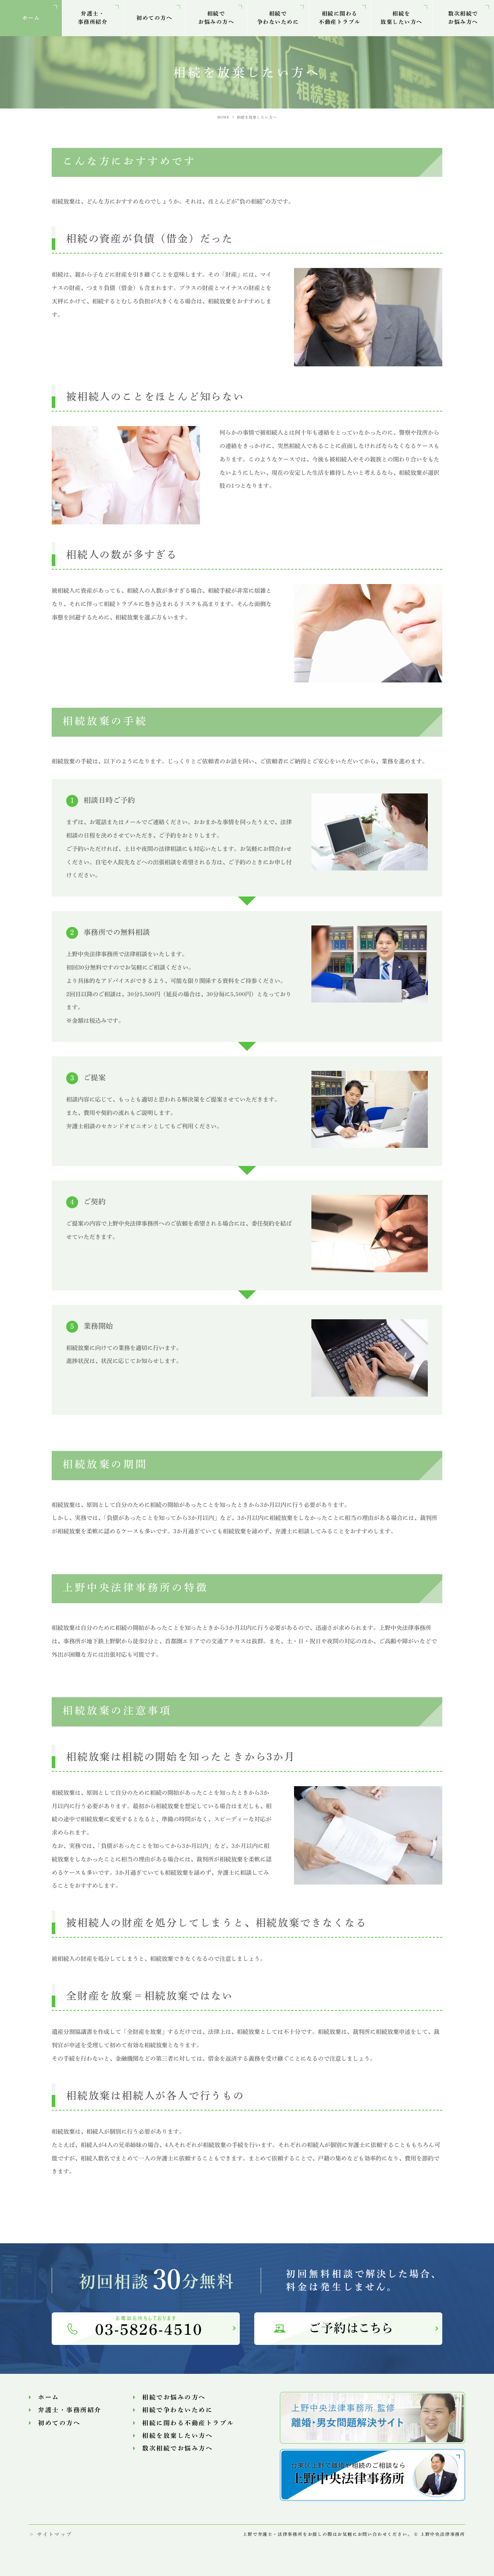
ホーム (31, 18)
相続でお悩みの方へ (216, 18)
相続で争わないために (278, 18)
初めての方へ (154, 18)
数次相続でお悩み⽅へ (463, 18)
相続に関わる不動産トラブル (340, 18)
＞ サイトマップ (50, 2534)
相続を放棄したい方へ (401, 18)
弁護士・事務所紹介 (93, 18)
